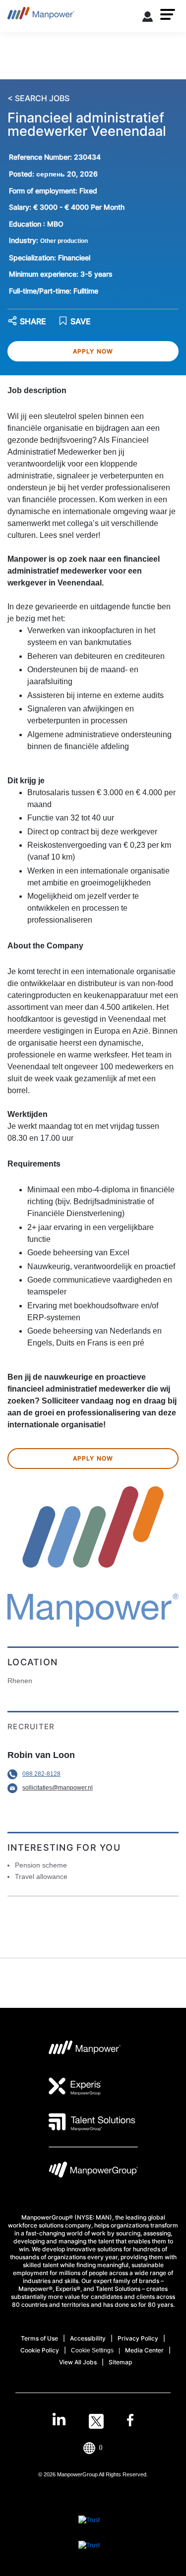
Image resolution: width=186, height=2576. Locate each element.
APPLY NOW (93, 351)
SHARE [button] (33, 322)
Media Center (144, 2350)
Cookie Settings (92, 2350)
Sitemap (120, 2362)
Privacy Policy (138, 2338)
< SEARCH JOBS (38, 99)
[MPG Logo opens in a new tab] (93, 2172)
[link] (93, 2421)
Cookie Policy (40, 2350)
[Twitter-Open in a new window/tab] (96, 2421)
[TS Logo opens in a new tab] (92, 2122)
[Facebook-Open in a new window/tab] (130, 2421)
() (101, 2447)
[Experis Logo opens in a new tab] (75, 2086)
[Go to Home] (41, 16)
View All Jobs (78, 2362)
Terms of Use (39, 2338)
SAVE (81, 322)
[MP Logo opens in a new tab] (85, 2050)
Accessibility (88, 2338)
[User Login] (148, 18)
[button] (168, 14)
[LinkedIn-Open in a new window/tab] (59, 2420)
